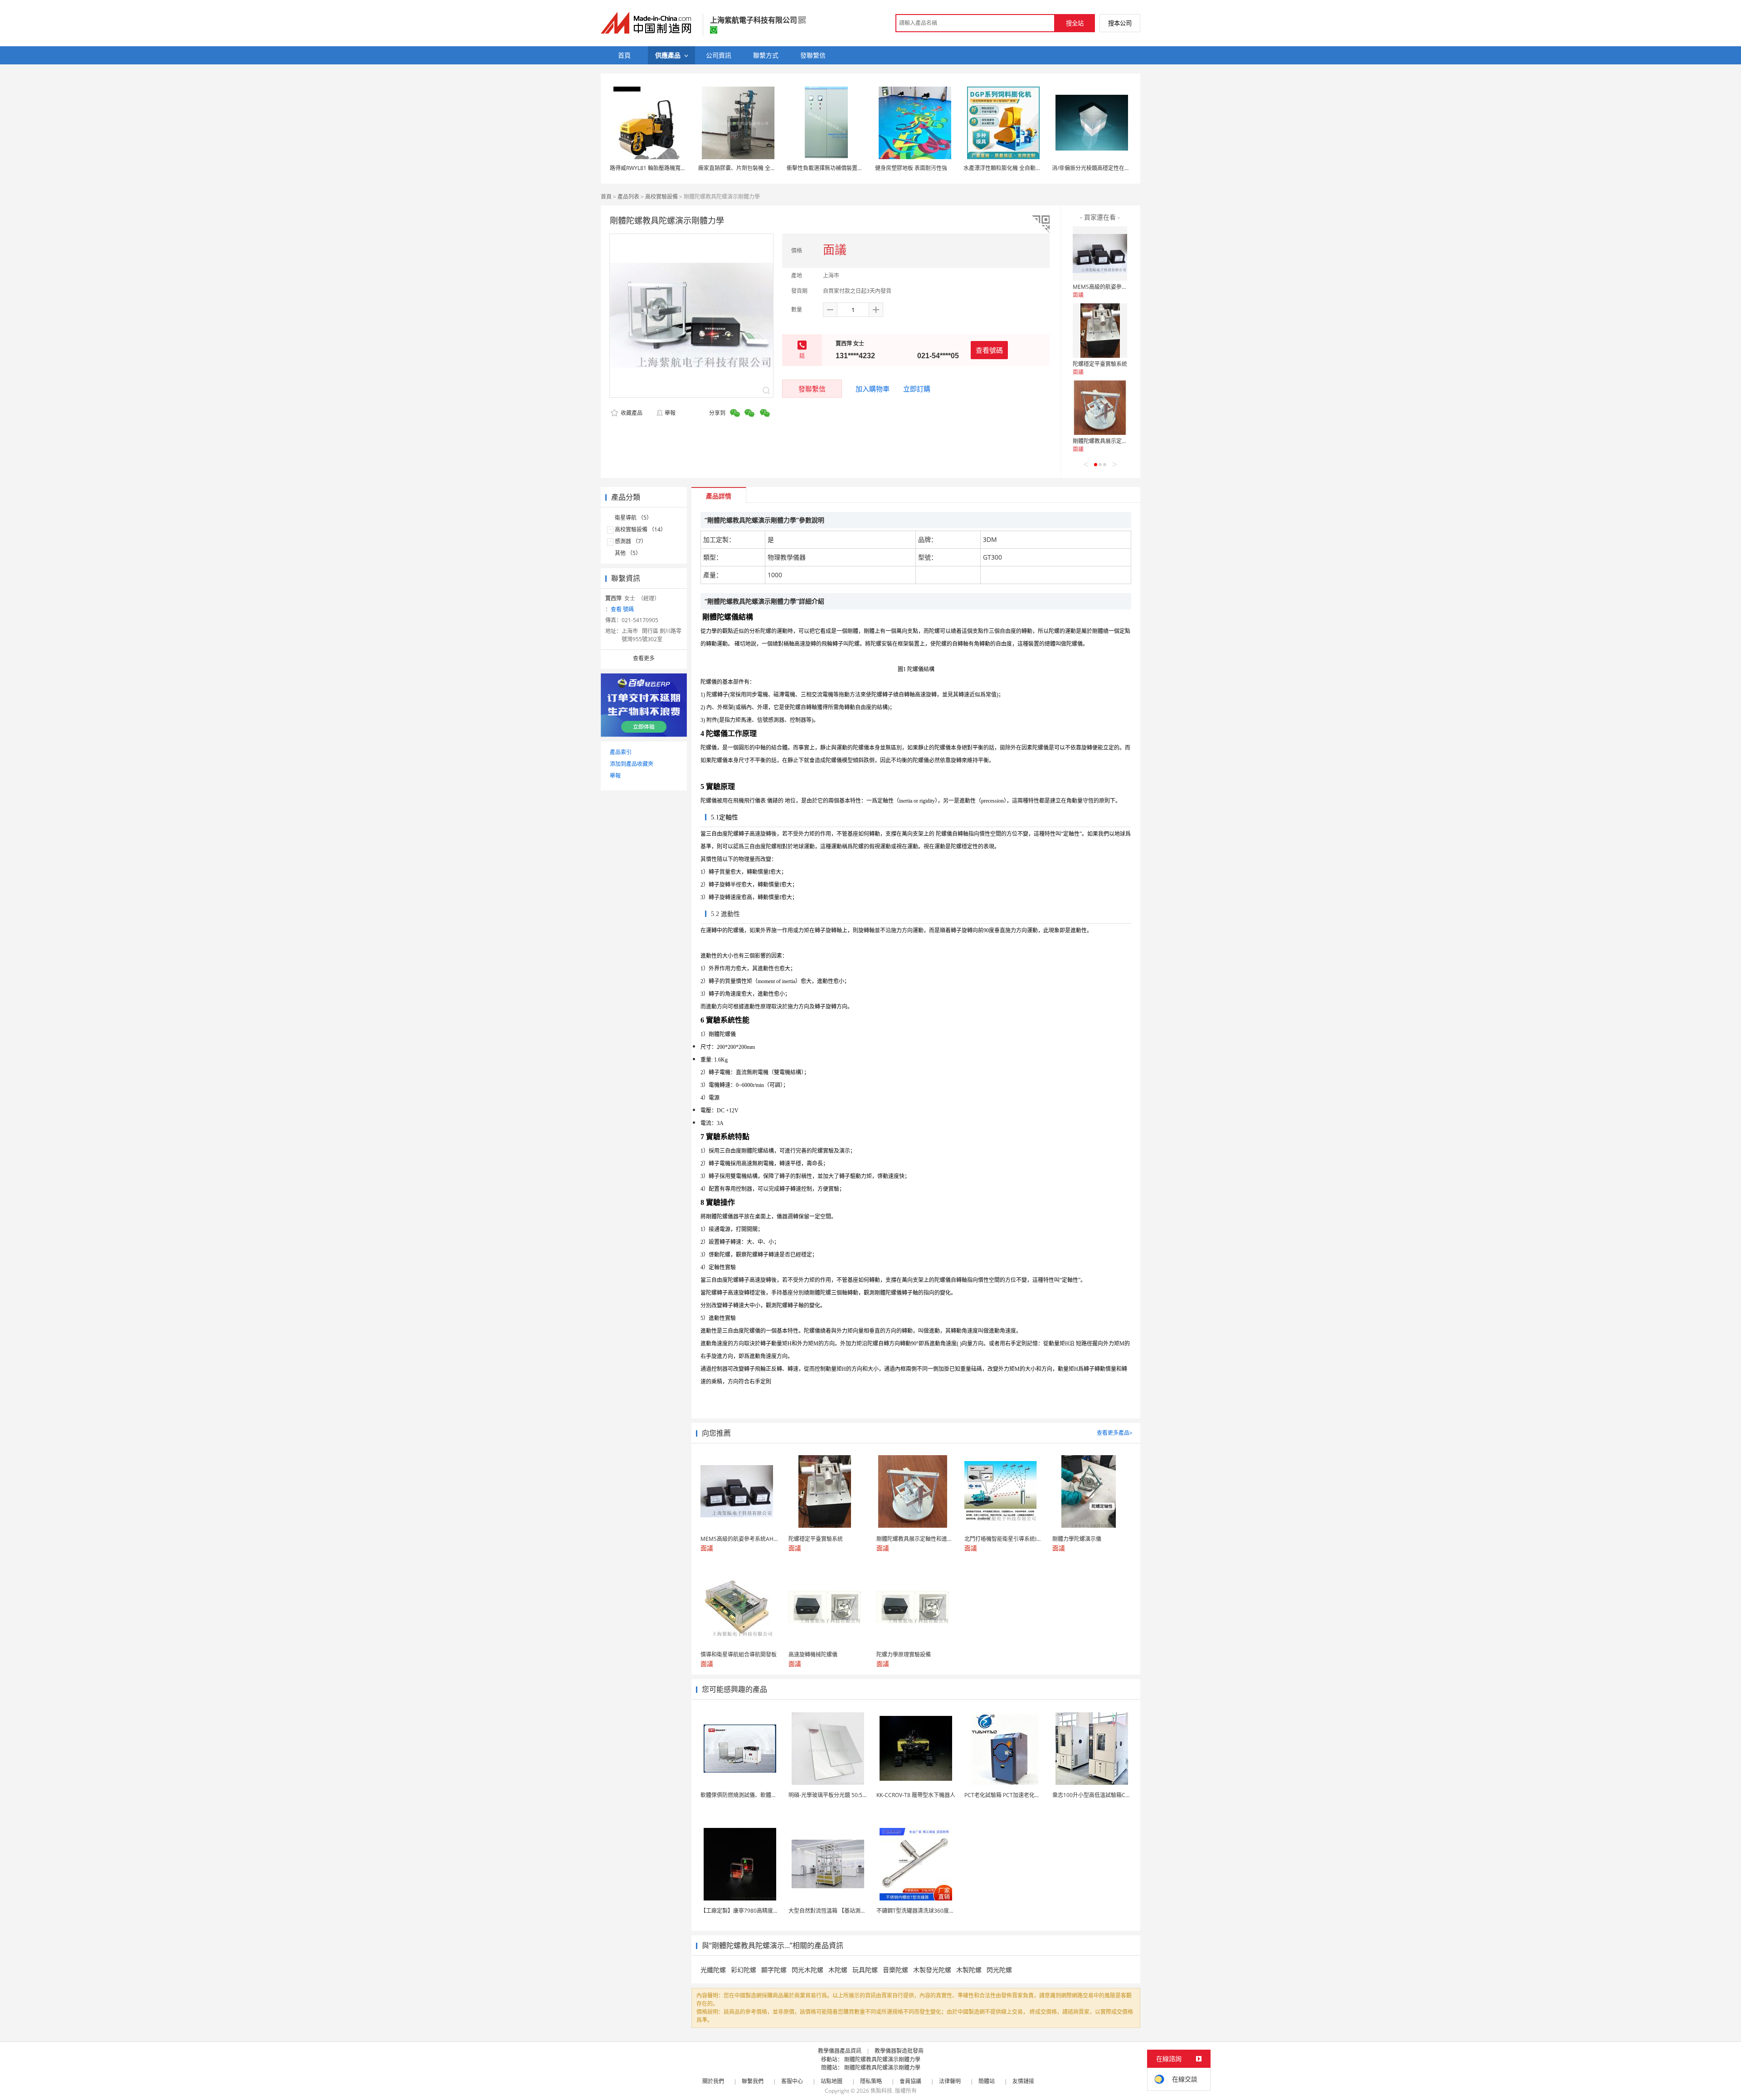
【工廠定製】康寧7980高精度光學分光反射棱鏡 (759, 1911)
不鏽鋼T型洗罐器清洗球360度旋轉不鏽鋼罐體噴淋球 (940, 1911)
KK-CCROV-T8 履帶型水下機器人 (916, 1795)
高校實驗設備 (661, 197)
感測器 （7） (631, 541)
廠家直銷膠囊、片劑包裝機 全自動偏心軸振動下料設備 (764, 168)
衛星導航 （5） (633, 518)
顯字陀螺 (774, 1970)
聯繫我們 (753, 2081)
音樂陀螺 (895, 1970)
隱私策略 (871, 2081)
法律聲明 (950, 2081)
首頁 (606, 197)
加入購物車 (873, 389)
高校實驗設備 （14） (640, 529)
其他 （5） (628, 553)
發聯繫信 (812, 389)
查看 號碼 (622, 609)
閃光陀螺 (999, 1970)
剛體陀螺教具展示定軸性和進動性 (1114, 441)
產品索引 (621, 752)
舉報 (670, 413)
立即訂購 (917, 389)
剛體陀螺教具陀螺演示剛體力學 (882, 2059)
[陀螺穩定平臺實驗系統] (1100, 331)
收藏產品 (631, 413)
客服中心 (792, 2081)
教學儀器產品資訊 (840, 2051)
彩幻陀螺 (744, 1970)
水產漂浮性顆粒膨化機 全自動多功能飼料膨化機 (1021, 168)
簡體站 (987, 2081)
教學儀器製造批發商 (899, 2051)
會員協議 (910, 2081)
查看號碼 (989, 350)
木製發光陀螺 (932, 1970)
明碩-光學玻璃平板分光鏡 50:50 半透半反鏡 (841, 1795)
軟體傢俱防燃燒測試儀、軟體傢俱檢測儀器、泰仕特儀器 (768, 1795)
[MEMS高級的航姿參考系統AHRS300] (1100, 253)
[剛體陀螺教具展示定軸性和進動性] (1100, 408)
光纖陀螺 (713, 1970)
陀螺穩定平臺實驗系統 (1100, 364)
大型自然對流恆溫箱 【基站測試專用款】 (838, 1911)
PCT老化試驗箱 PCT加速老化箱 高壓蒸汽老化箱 (1022, 1795)
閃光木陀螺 (807, 1970)
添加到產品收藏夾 (632, 764)
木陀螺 (838, 1970)
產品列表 (628, 197)
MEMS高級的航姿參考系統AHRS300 (1117, 287)
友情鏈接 (1023, 2081)
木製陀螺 (969, 1970)
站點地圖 (832, 2081)
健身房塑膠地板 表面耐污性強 (911, 168)
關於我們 (713, 2081)
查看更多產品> (1115, 1433)
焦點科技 (881, 2091)
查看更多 (644, 658)
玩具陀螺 (865, 1970)
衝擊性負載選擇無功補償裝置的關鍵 (830, 168)
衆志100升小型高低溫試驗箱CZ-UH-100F (1102, 1795)
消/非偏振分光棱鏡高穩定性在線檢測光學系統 (1107, 168)
